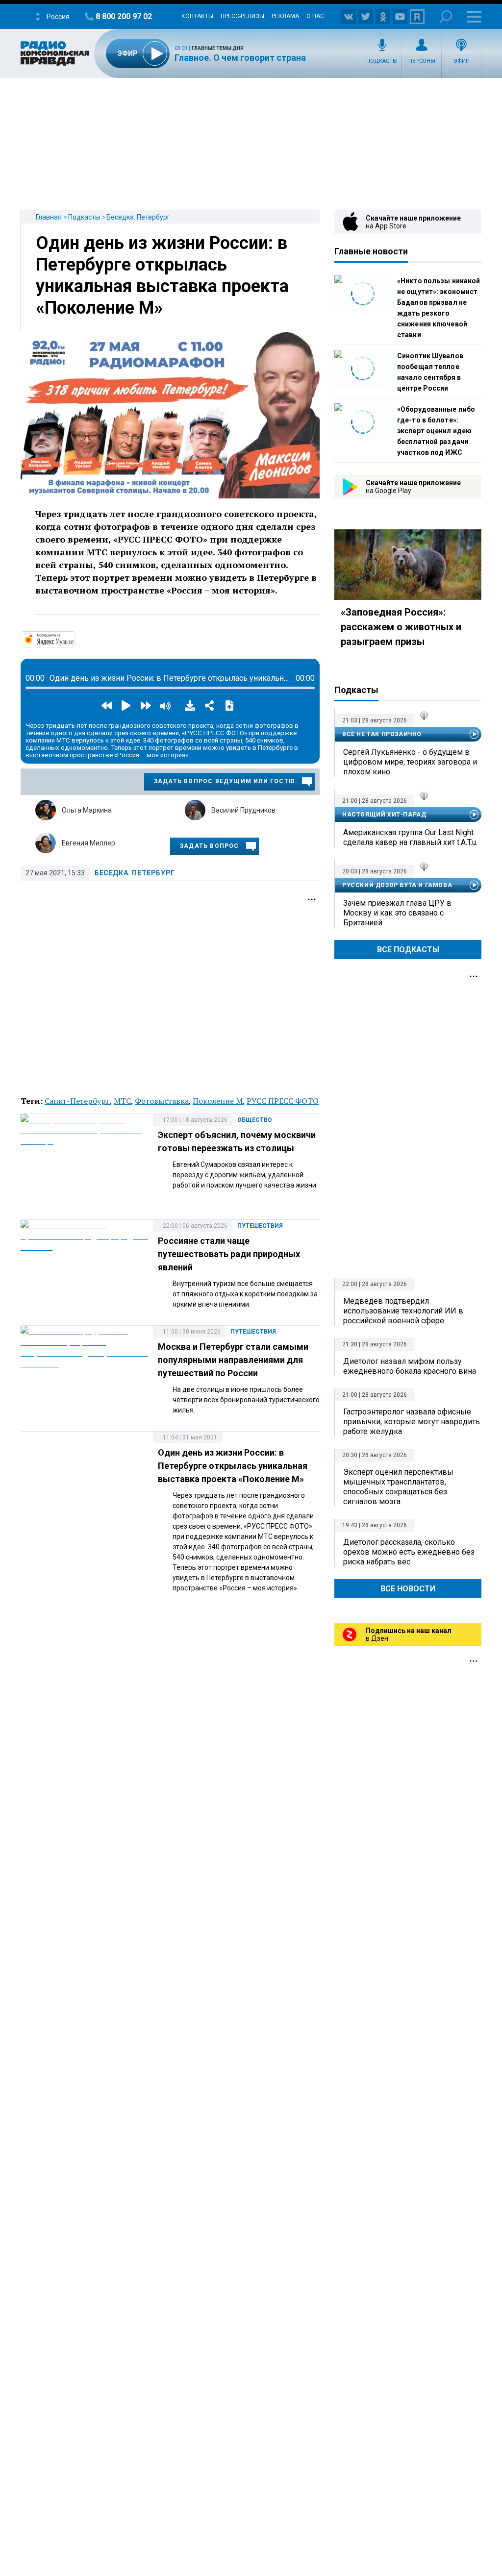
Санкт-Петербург (77, 1101)
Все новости (408, 1589)
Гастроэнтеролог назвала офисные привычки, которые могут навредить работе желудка (412, 1422)
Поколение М (218, 1101)
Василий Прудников (243, 810)
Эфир (462, 61)
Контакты (197, 16)
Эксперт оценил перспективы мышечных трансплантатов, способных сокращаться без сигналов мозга (398, 1487)
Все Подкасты (408, 950)
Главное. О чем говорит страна (240, 58)
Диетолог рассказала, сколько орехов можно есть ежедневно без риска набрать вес (409, 1552)
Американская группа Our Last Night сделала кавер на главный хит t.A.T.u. (410, 837)
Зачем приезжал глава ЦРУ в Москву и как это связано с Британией (397, 913)
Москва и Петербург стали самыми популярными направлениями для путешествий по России (233, 1360)
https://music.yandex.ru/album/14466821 (75, 639)
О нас (315, 16)
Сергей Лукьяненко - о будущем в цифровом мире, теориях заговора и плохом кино (410, 762)
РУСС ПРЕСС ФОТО (283, 1101)
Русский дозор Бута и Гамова (397, 885)
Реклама (285, 16)
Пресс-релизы (242, 16)
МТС (122, 1101)
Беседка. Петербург (138, 217)
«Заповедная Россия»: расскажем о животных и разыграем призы (401, 627)
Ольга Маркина (87, 810)
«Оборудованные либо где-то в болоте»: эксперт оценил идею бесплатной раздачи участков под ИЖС (436, 431)
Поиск (446, 16)
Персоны (422, 61)
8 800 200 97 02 (124, 16)
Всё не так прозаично (382, 734)
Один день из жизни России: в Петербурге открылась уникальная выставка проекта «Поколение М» (233, 1466)
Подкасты (382, 61)
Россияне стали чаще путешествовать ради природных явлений (229, 1254)
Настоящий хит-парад (384, 815)
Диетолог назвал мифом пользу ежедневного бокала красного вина (410, 1366)
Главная (49, 217)
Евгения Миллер (88, 843)
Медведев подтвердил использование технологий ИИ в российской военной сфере (403, 1311)
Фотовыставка (162, 1101)
